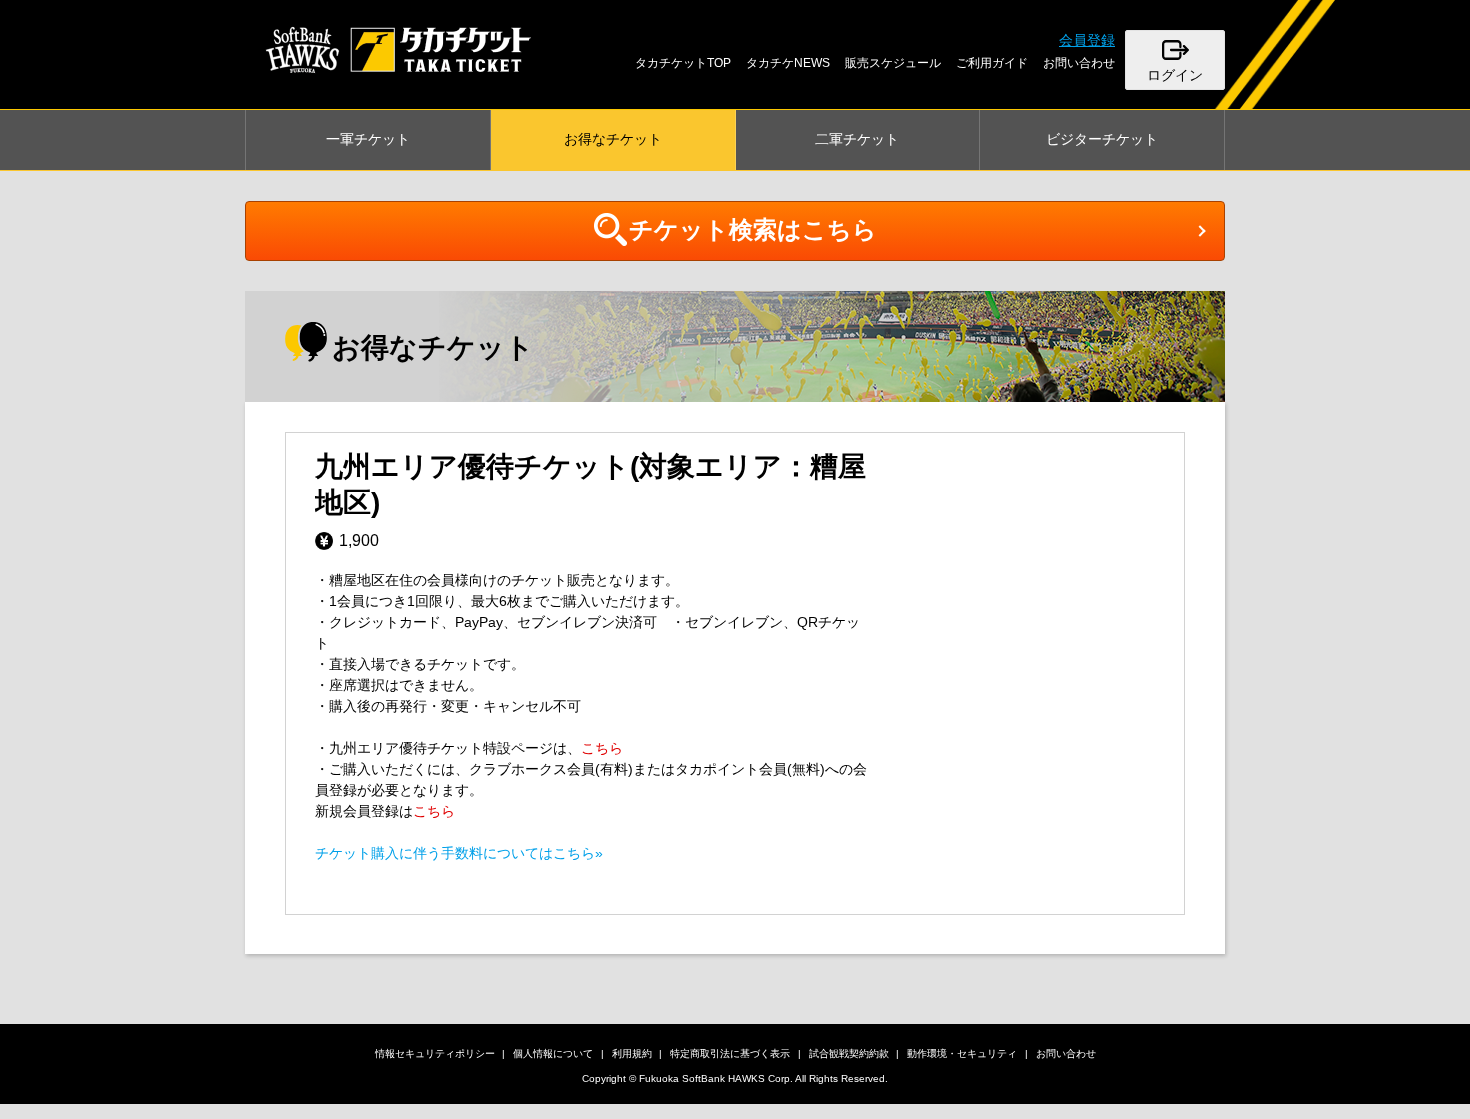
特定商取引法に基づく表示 (730, 1053)
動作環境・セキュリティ (962, 1053)
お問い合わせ (1079, 63)
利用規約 (632, 1053)
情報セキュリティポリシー (435, 1053)
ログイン (1175, 75)
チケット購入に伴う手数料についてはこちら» (459, 853)
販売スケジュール (893, 63)
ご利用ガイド (992, 63)
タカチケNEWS (788, 63)
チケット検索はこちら (753, 229)
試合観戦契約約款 (849, 1053)
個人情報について (553, 1053)
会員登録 (1087, 40)
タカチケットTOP (683, 63)
